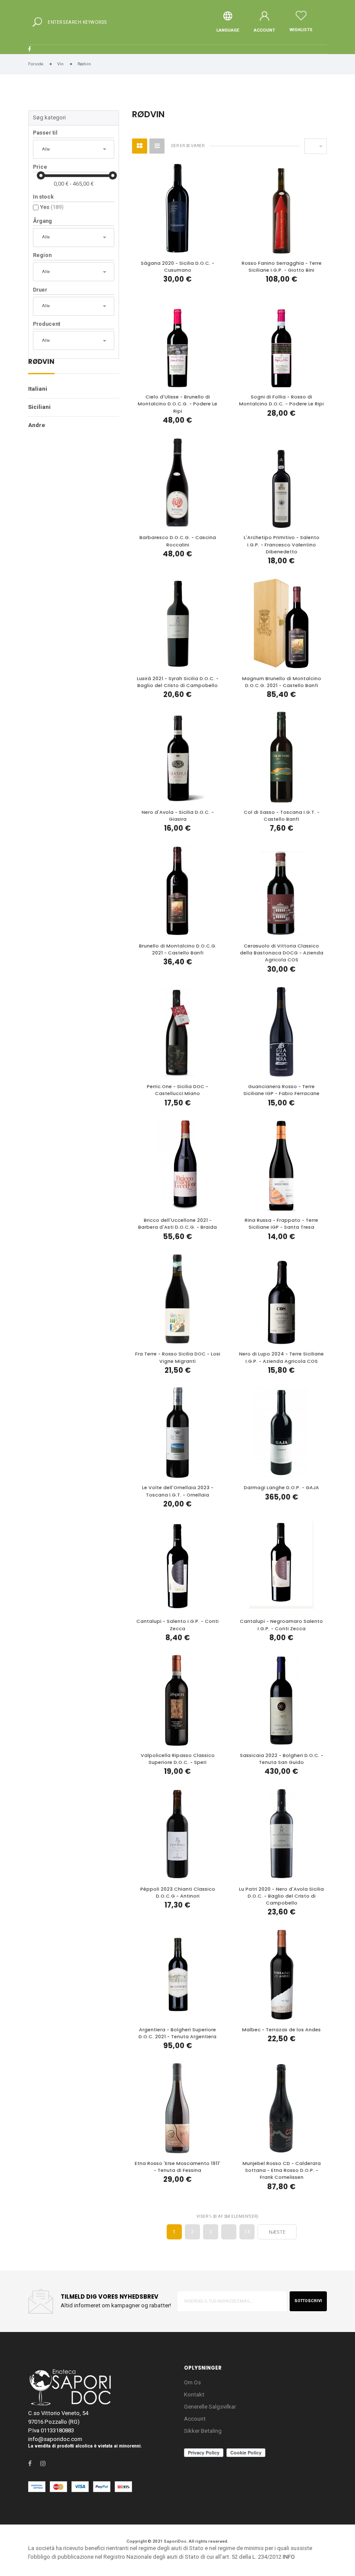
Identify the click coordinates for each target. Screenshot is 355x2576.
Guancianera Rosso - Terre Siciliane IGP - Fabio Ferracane (281, 1090)
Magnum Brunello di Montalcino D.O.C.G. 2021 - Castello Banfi (282, 682)
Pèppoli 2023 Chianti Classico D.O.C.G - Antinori (178, 1893)
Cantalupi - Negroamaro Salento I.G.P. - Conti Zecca (281, 1625)
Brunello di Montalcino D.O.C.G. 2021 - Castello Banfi (178, 949)
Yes (52, 207)
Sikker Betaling (203, 2431)
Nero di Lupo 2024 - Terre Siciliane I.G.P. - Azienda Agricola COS (281, 1357)
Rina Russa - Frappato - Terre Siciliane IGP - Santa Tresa (281, 1224)
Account (195, 2419)
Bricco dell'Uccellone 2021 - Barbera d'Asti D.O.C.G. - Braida (177, 1224)
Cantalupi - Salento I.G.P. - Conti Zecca (177, 1625)
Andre (37, 425)
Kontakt (194, 2395)
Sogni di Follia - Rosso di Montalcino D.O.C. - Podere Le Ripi (281, 400)
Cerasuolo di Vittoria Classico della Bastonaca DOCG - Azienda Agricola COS (282, 953)
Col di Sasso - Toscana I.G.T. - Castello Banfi (282, 816)
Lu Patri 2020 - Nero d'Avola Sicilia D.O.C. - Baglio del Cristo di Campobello (281, 1896)
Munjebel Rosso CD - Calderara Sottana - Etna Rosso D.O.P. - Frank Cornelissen (282, 2170)
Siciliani (39, 407)
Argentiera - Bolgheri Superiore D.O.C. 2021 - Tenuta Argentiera (177, 2033)
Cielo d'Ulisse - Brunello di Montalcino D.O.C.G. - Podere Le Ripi (177, 404)
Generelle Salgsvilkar (210, 2407)
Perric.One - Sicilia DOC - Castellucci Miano (177, 1090)
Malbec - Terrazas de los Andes (281, 2030)
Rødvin (41, 362)
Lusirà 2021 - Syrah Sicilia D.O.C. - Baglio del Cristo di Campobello (178, 682)
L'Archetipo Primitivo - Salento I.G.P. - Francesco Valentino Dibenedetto (282, 544)
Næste (277, 2232)
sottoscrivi (308, 2301)
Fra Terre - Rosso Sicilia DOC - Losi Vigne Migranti (178, 1357)
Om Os (192, 2382)
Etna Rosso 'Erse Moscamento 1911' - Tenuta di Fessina (177, 2167)
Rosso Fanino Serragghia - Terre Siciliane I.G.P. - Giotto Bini (282, 267)
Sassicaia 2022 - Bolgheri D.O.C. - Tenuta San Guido (282, 1759)
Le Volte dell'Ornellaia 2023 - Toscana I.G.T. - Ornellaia (178, 1491)
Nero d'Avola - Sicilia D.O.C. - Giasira (178, 816)
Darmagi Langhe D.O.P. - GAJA (281, 1488)
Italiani (38, 389)
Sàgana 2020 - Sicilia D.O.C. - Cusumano (177, 267)
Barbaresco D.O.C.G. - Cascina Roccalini (178, 541)
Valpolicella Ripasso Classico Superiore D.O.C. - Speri (178, 1759)
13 (247, 2232)
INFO (289, 2557)
